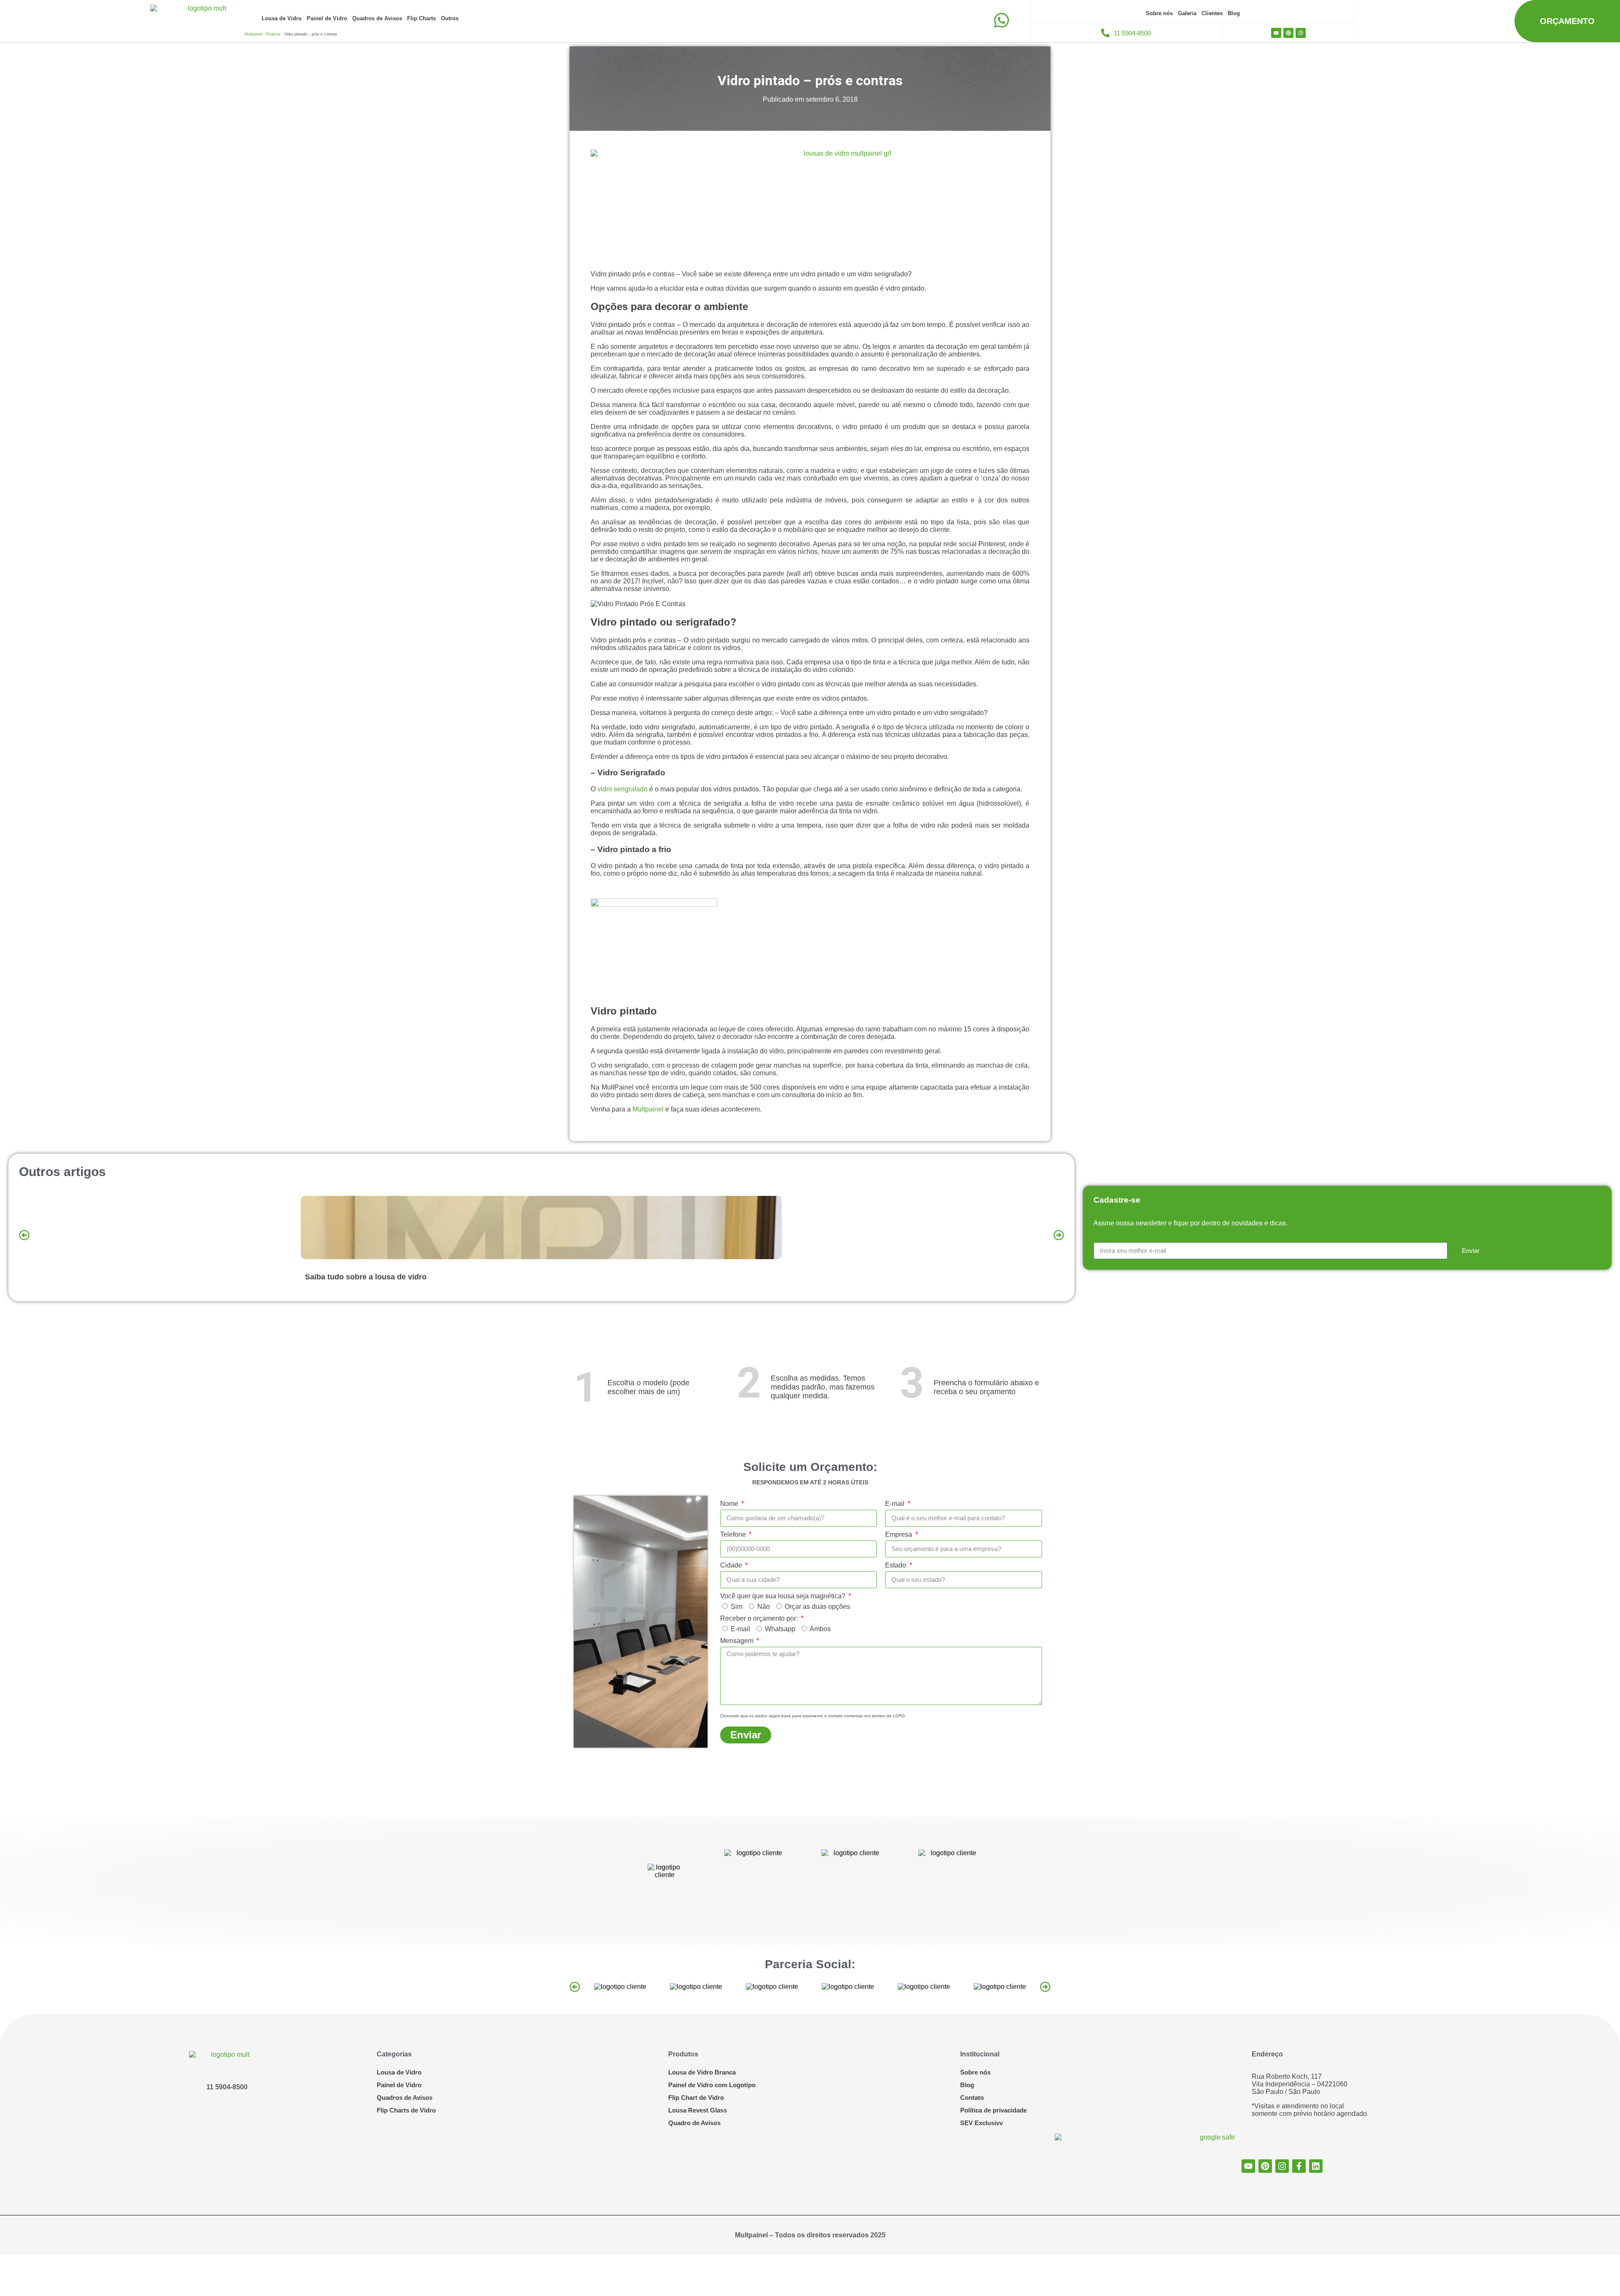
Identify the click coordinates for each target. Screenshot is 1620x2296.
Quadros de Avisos (377, 18)
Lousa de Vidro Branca (702, 2072)
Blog (1234, 13)
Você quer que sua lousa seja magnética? (784, 1596)
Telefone (734, 1534)
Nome (730, 1504)
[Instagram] (1301, 33)
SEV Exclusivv (981, 2123)
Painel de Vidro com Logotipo (712, 2085)
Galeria (1187, 13)
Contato (972, 2098)
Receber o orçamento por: (760, 1618)
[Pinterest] (1288, 33)
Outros (450, 18)
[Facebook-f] (1299, 2166)
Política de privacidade (994, 2110)
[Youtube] (1276, 33)
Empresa (899, 1534)
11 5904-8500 (227, 2087)
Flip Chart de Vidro (696, 2098)
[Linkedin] (1316, 2166)
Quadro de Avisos (694, 2123)
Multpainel (254, 34)
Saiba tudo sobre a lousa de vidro (366, 1277)
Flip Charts (421, 18)
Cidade (732, 1565)
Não (764, 1607)
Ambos (820, 1629)
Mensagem (738, 1641)
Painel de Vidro (327, 18)
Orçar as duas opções (817, 1607)
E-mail (896, 1504)
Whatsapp (780, 1629)
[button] (24, 1235)
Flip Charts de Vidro (406, 2110)
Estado (896, 1565)
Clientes (1212, 13)
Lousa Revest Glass (698, 2110)
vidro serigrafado (622, 789)
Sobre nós (1159, 13)
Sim (737, 1607)
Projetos (273, 34)
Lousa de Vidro (282, 18)
